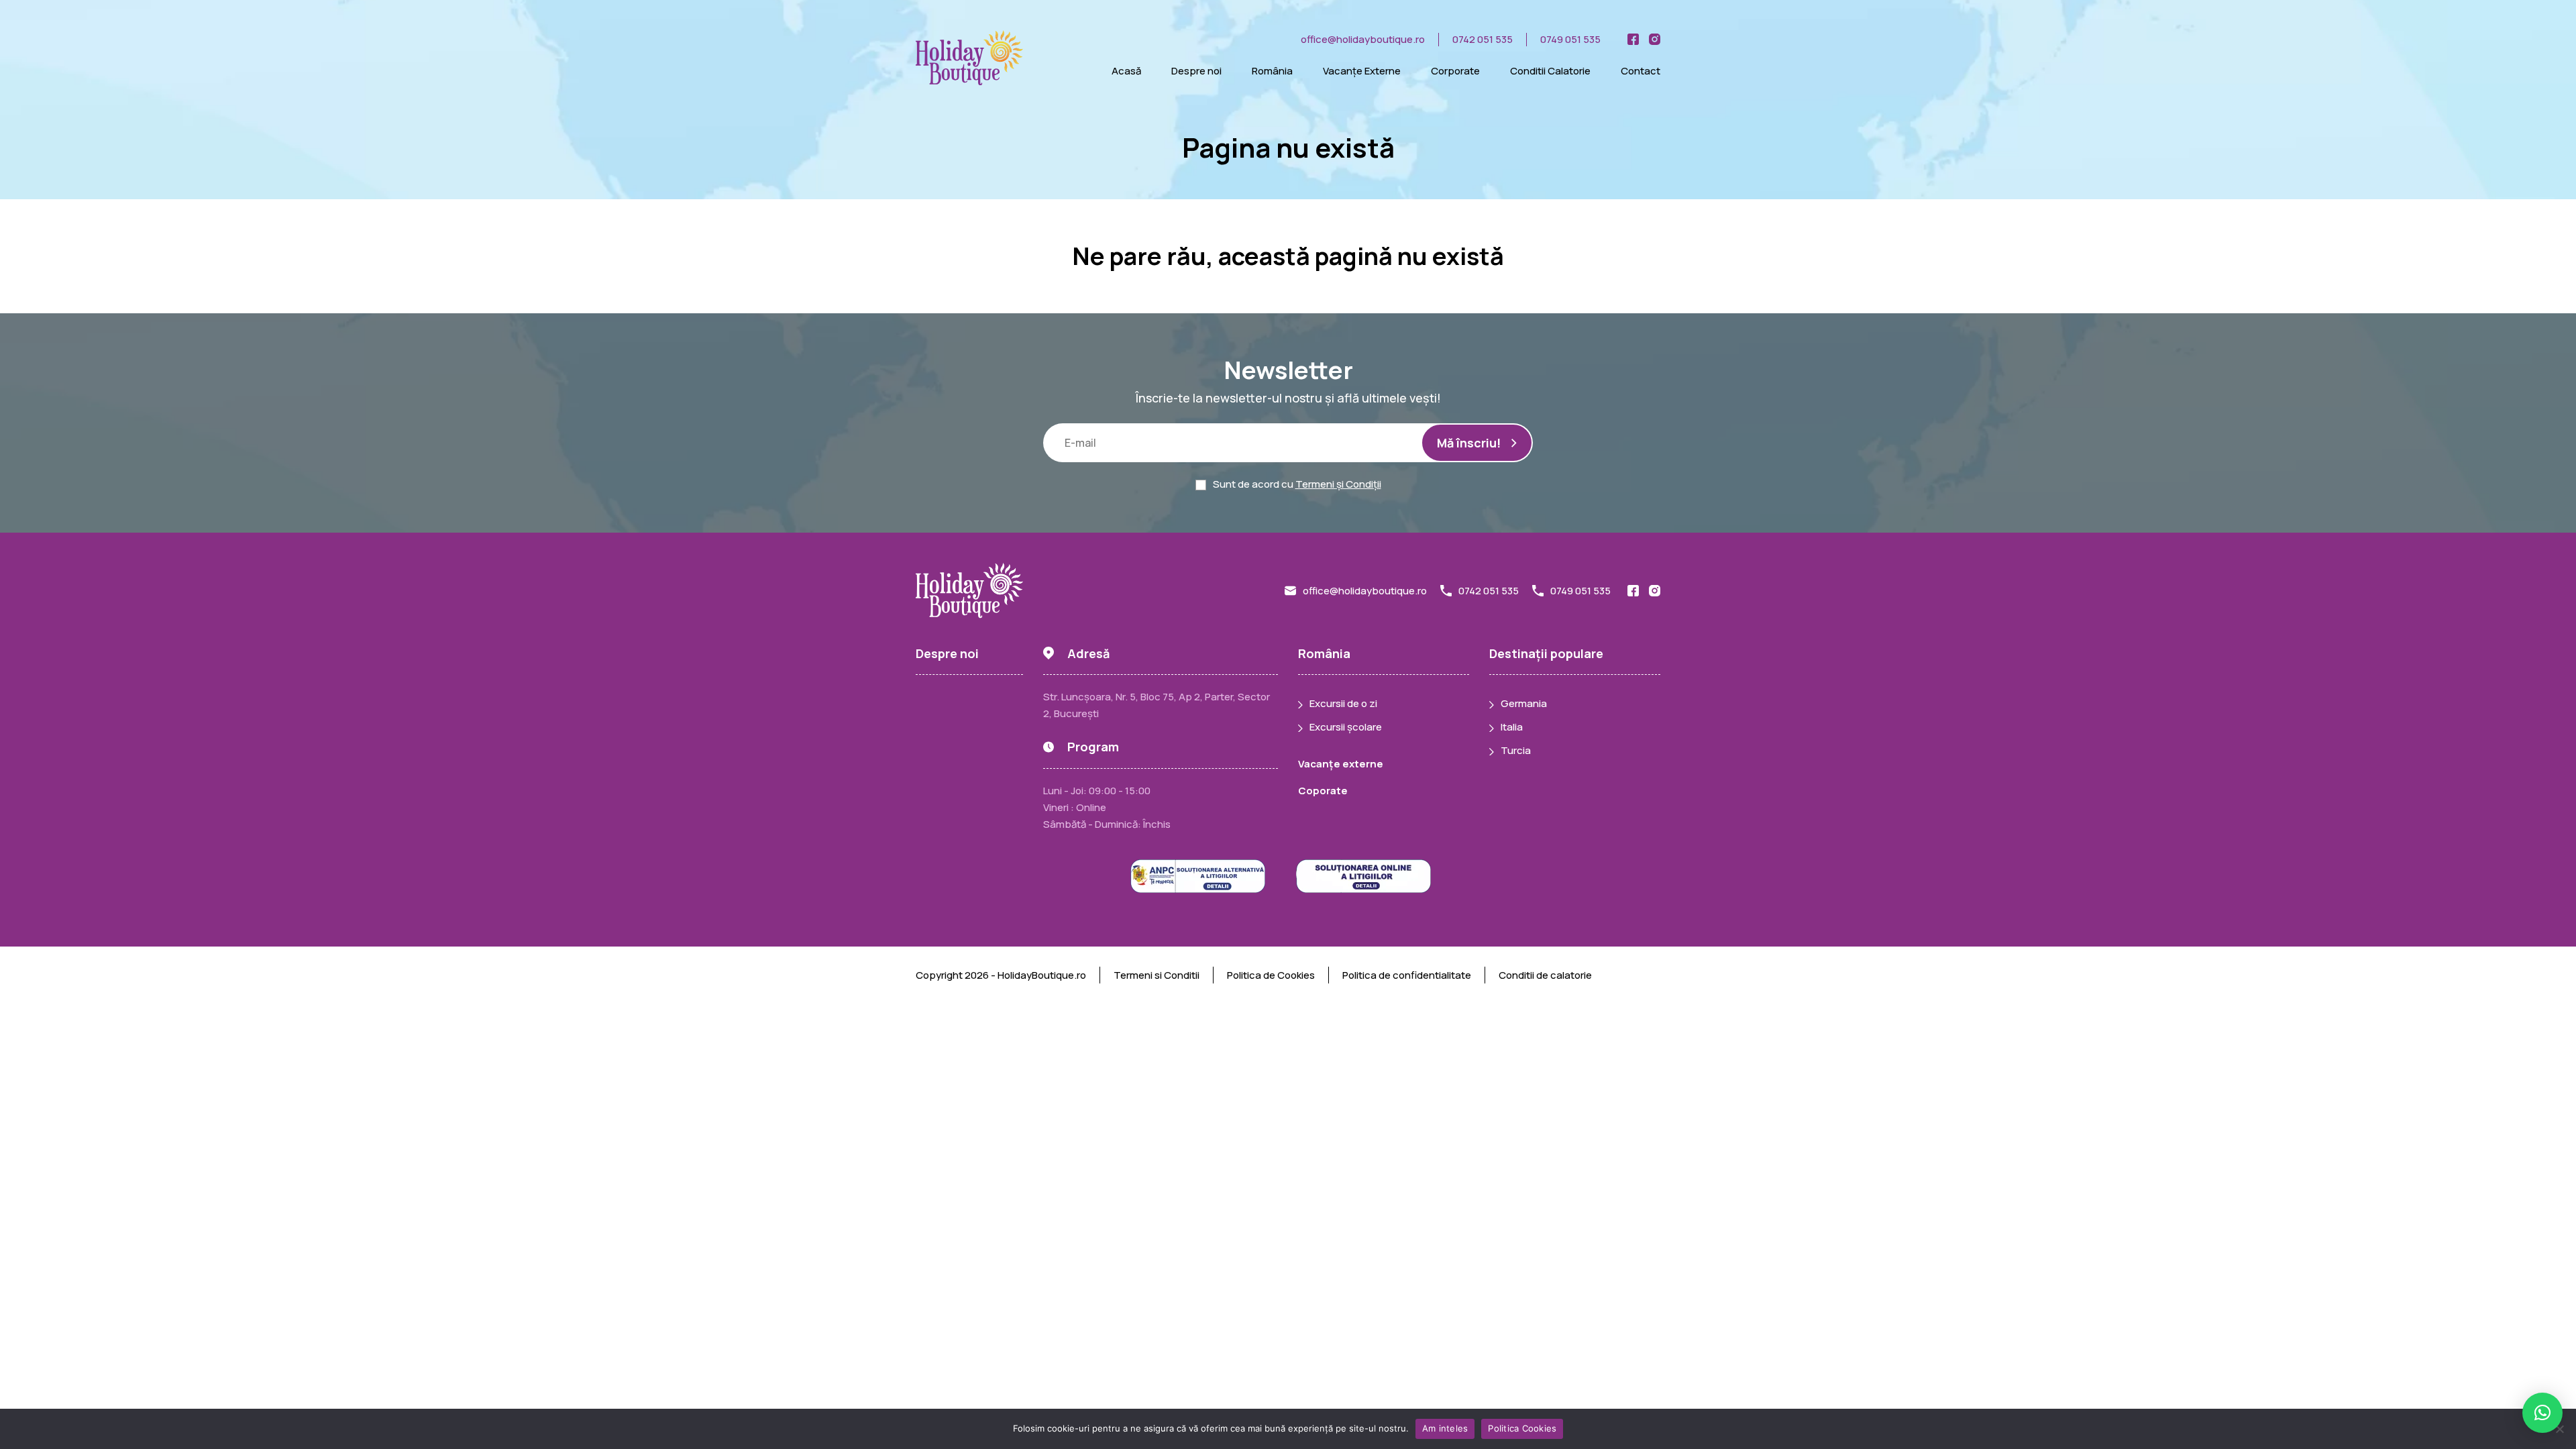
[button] (2542, 1413)
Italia (1512, 727)
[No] (2559, 1429)
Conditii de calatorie (1545, 975)
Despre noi (1196, 71)
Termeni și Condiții (1338, 484)
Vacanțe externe (1341, 764)
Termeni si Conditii (1157, 975)
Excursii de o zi (1343, 703)
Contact (1641, 71)
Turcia (1516, 750)
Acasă (1126, 71)
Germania (1524, 703)
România (1272, 71)
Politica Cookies (1522, 1428)
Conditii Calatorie (1550, 71)
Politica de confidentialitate (1407, 975)
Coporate (1323, 791)
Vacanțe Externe (1362, 71)
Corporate (1455, 71)
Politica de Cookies (1271, 975)
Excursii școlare (1346, 727)
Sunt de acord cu (1297, 484)
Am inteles (1445, 1428)
